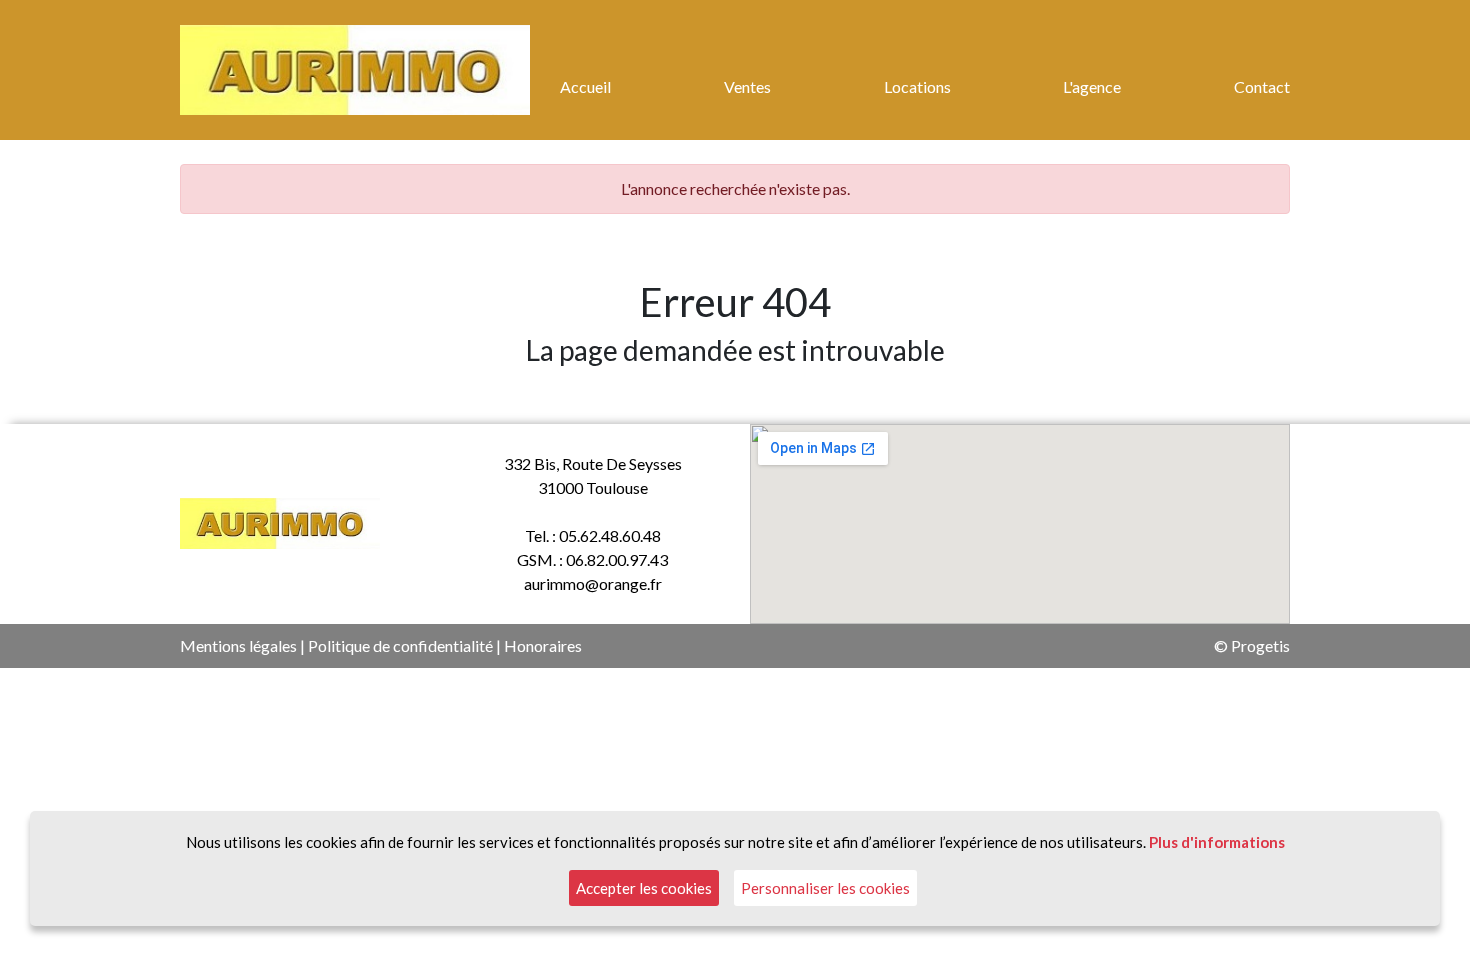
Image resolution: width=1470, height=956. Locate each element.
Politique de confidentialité (400, 645)
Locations (917, 86)
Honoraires (543, 645)
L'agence (1092, 86)
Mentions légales (238, 645)
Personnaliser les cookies (825, 888)
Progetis (1260, 645)
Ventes (747, 86)
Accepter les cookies (644, 888)
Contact (1262, 86)
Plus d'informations (1217, 842)
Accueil (585, 86)
